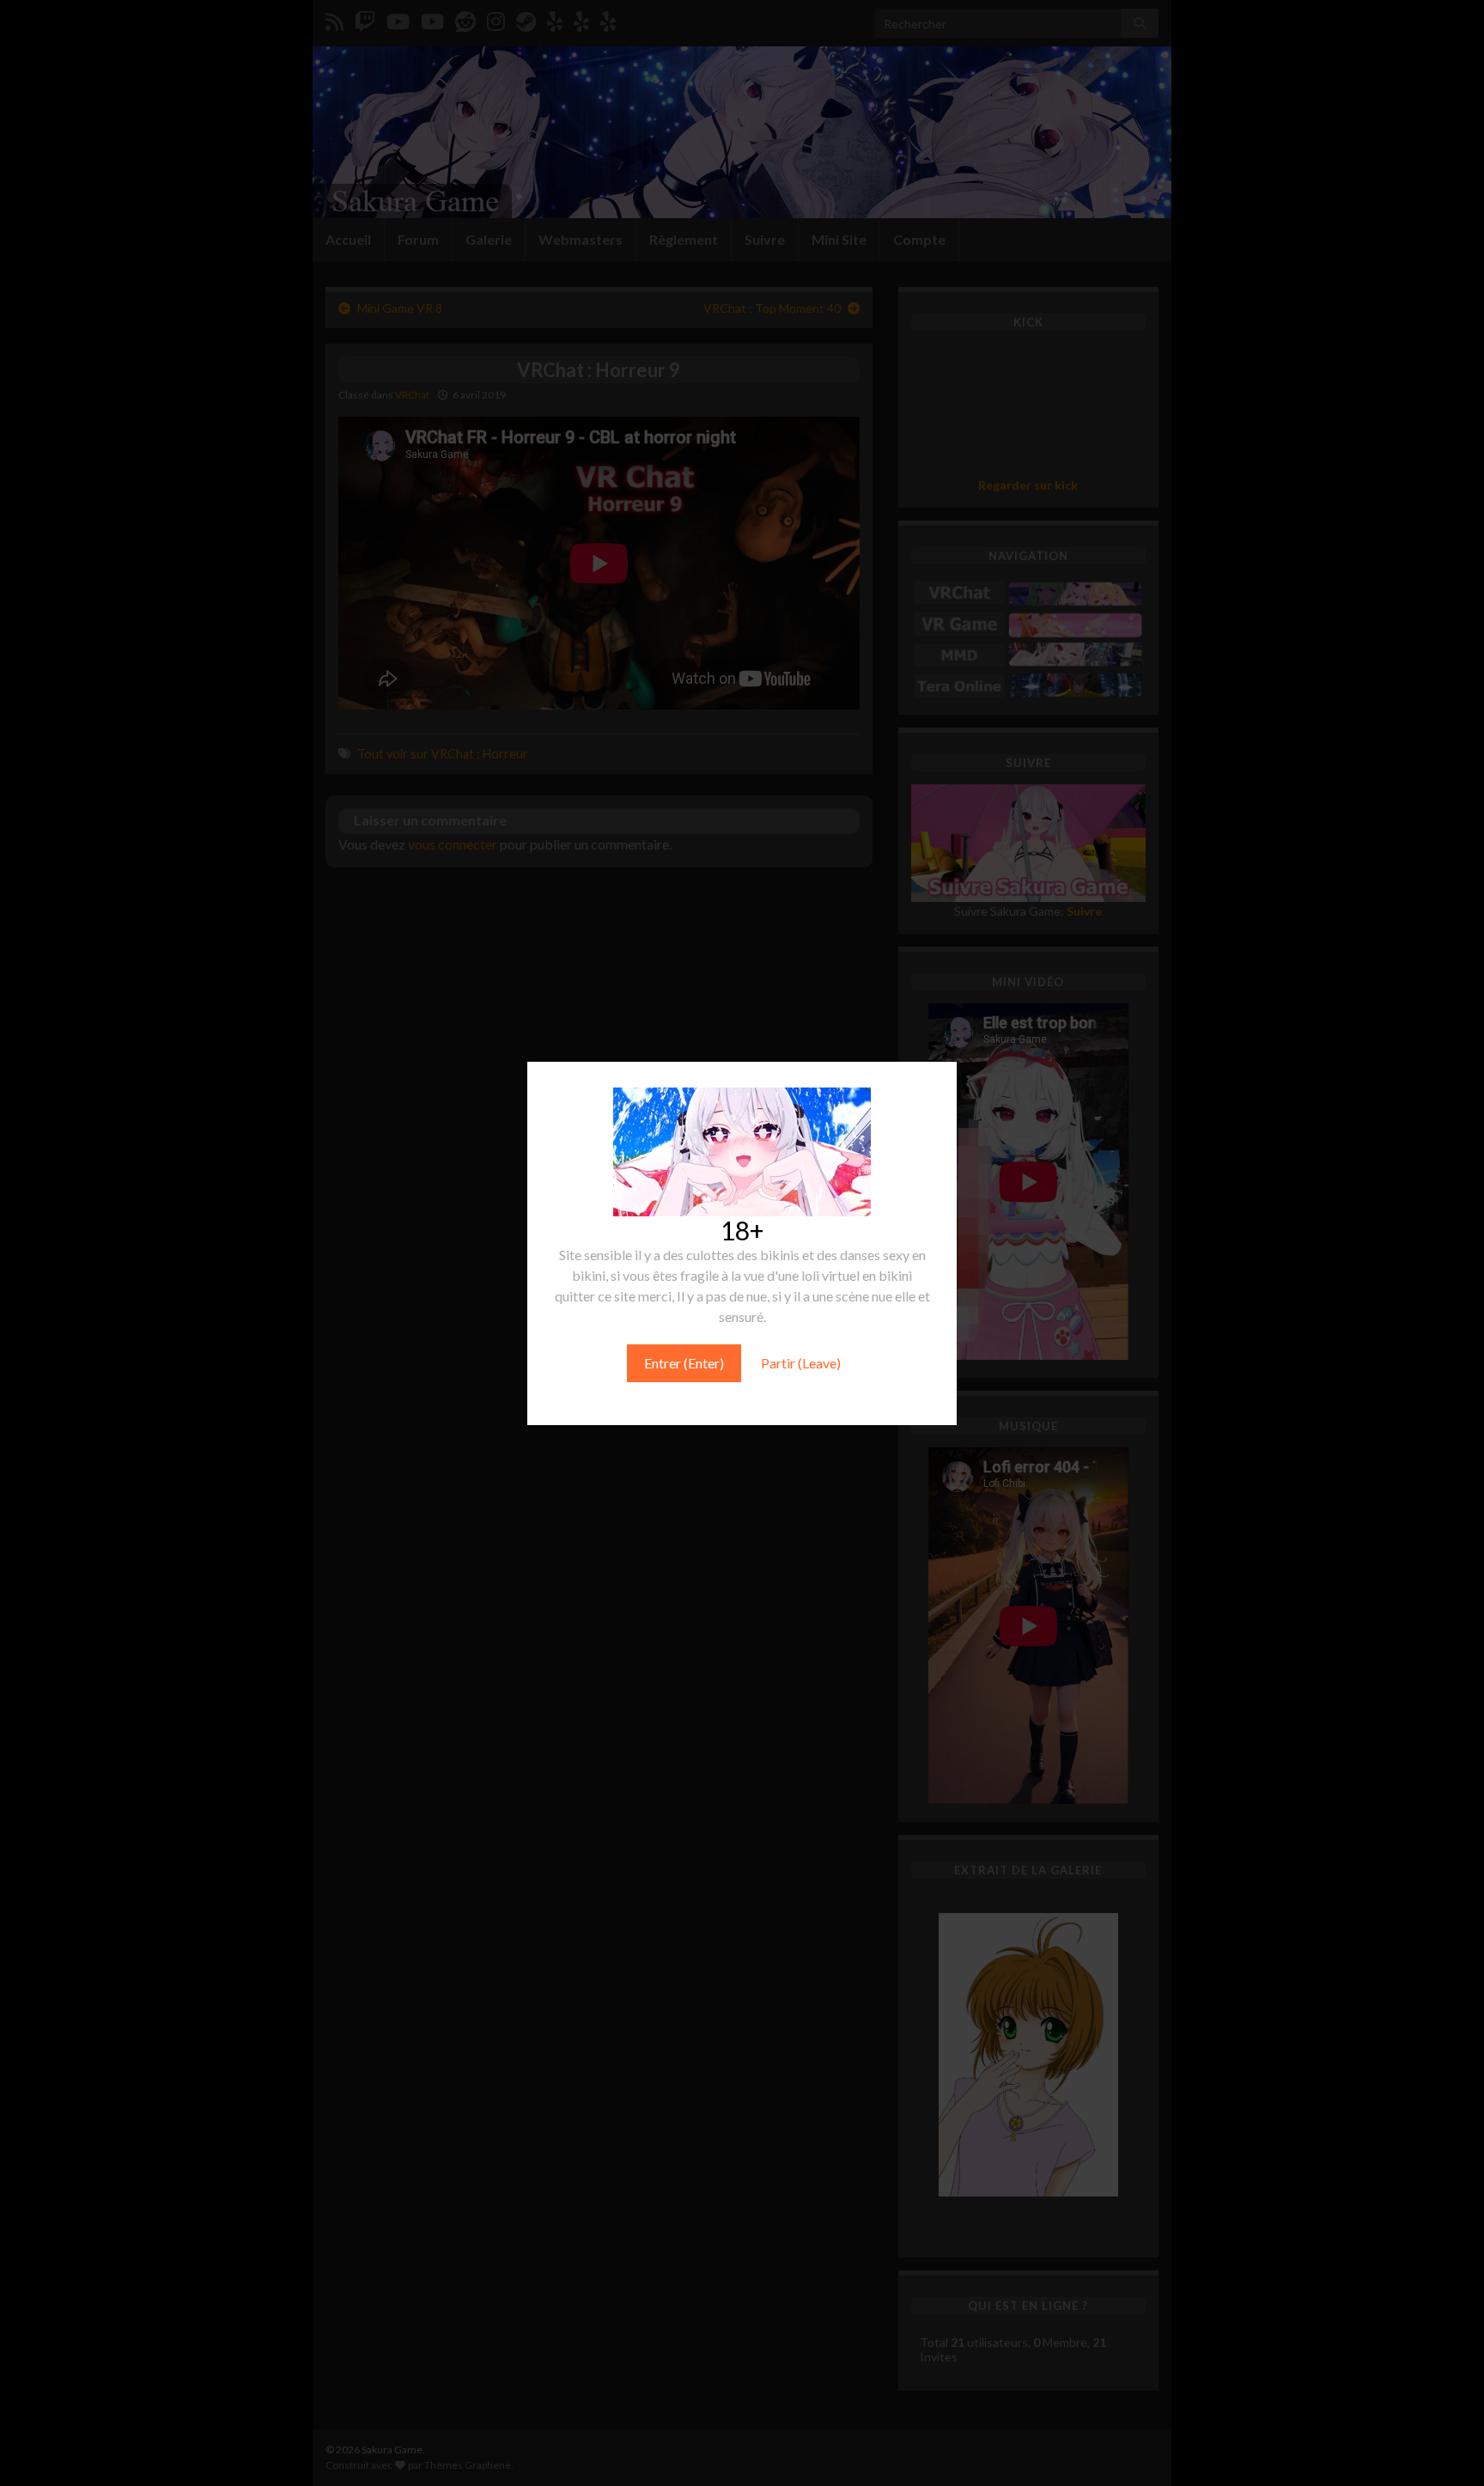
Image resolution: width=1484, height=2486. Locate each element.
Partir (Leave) (801, 1363)
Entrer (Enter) (684, 1363)
